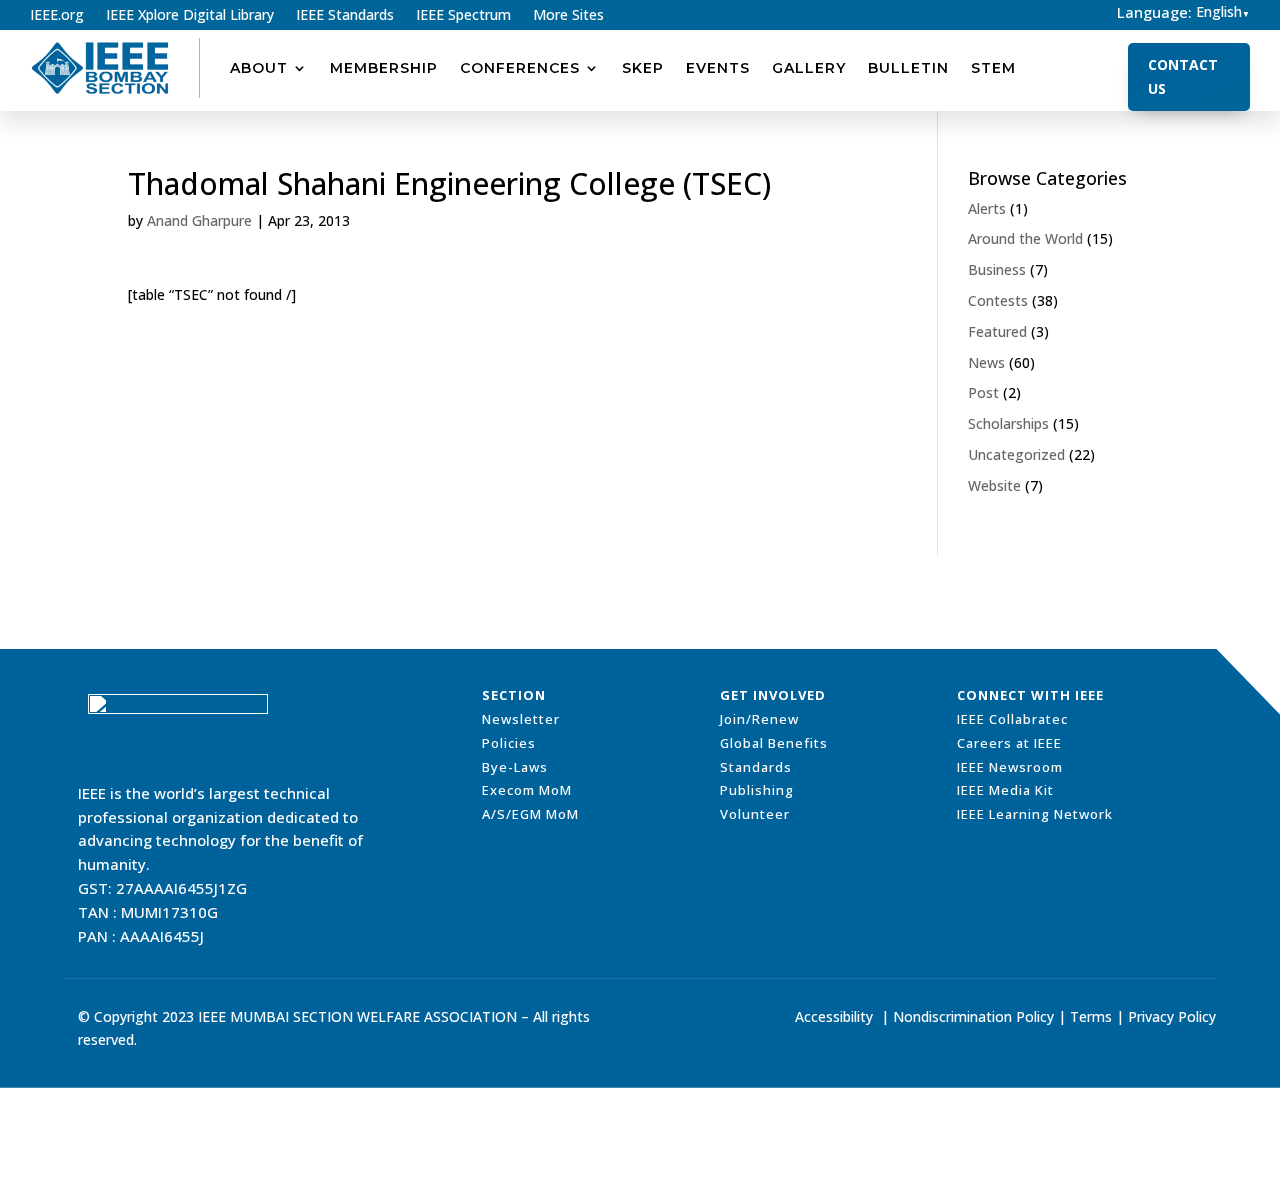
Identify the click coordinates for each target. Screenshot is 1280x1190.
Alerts (987, 208)
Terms (1091, 1016)
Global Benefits (774, 743)
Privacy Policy (1172, 1016)
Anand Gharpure (199, 220)
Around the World (1025, 238)
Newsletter (521, 719)
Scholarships (1008, 423)
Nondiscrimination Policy (973, 1016)
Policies (509, 743)
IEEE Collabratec (1012, 719)
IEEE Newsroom (1010, 767)
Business (997, 269)
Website (994, 485)
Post (983, 392)
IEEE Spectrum (463, 16)
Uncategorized (1016, 454)
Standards (756, 767)
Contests (998, 300)
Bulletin (908, 68)
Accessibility (834, 1016)
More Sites (568, 16)
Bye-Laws (515, 767)
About (259, 68)
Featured (997, 331)
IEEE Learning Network (1035, 814)
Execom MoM (527, 790)
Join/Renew (759, 719)
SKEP (643, 68)
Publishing (757, 790)
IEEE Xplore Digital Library (190, 16)
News (986, 362)
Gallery (809, 68)
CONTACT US (1183, 76)
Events (718, 68)
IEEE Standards (345, 16)
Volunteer (755, 814)
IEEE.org (57, 16)
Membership (384, 68)
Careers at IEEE (1009, 743)
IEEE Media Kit (1005, 790)
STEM (993, 68)
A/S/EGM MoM (530, 814)
